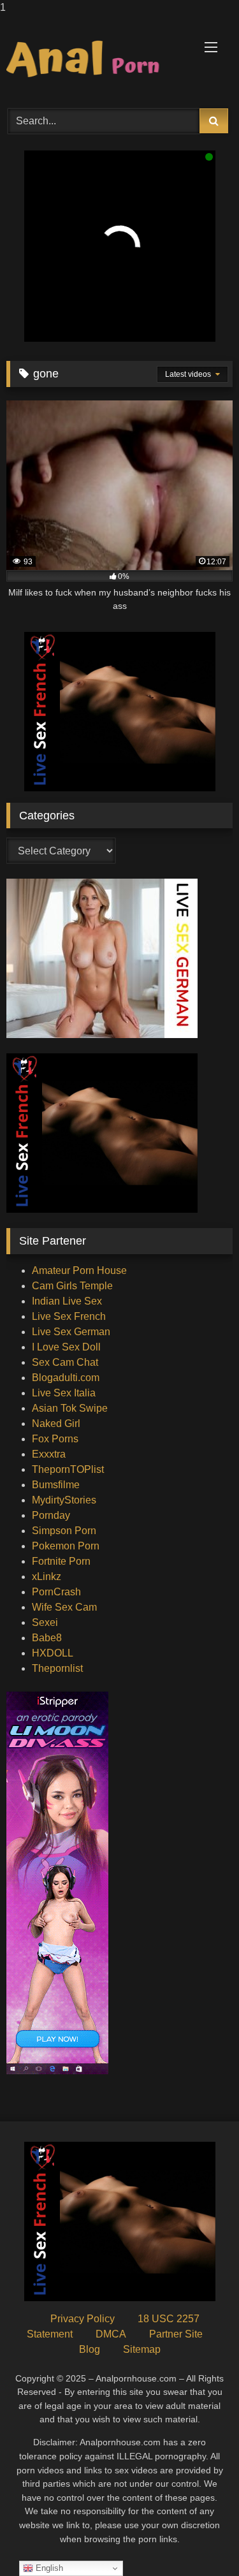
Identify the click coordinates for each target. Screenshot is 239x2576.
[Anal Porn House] (98, 60)
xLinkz (47, 1577)
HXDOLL (53, 1653)
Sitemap (142, 2349)
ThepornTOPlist (68, 1469)
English (48, 2568)
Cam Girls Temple (72, 1286)
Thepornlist (57, 1668)
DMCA (111, 2334)
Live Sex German (71, 1332)
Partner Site (176, 2334)
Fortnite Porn (61, 1561)
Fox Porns (55, 1439)
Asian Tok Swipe (70, 1408)
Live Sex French (69, 1316)
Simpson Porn (64, 1531)
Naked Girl (56, 1423)
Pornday (51, 1515)
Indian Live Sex (67, 1301)
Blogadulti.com (66, 1378)
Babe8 (47, 1638)
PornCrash (56, 1592)
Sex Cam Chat (65, 1362)
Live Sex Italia (64, 1393)
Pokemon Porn (66, 1546)
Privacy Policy (83, 2319)
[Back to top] (199, 2541)
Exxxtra (49, 1454)
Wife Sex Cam (64, 1607)
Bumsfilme (56, 1485)
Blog (90, 2349)
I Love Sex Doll (66, 1347)
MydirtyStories (64, 1500)
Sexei (45, 1622)
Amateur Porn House (79, 1270)
